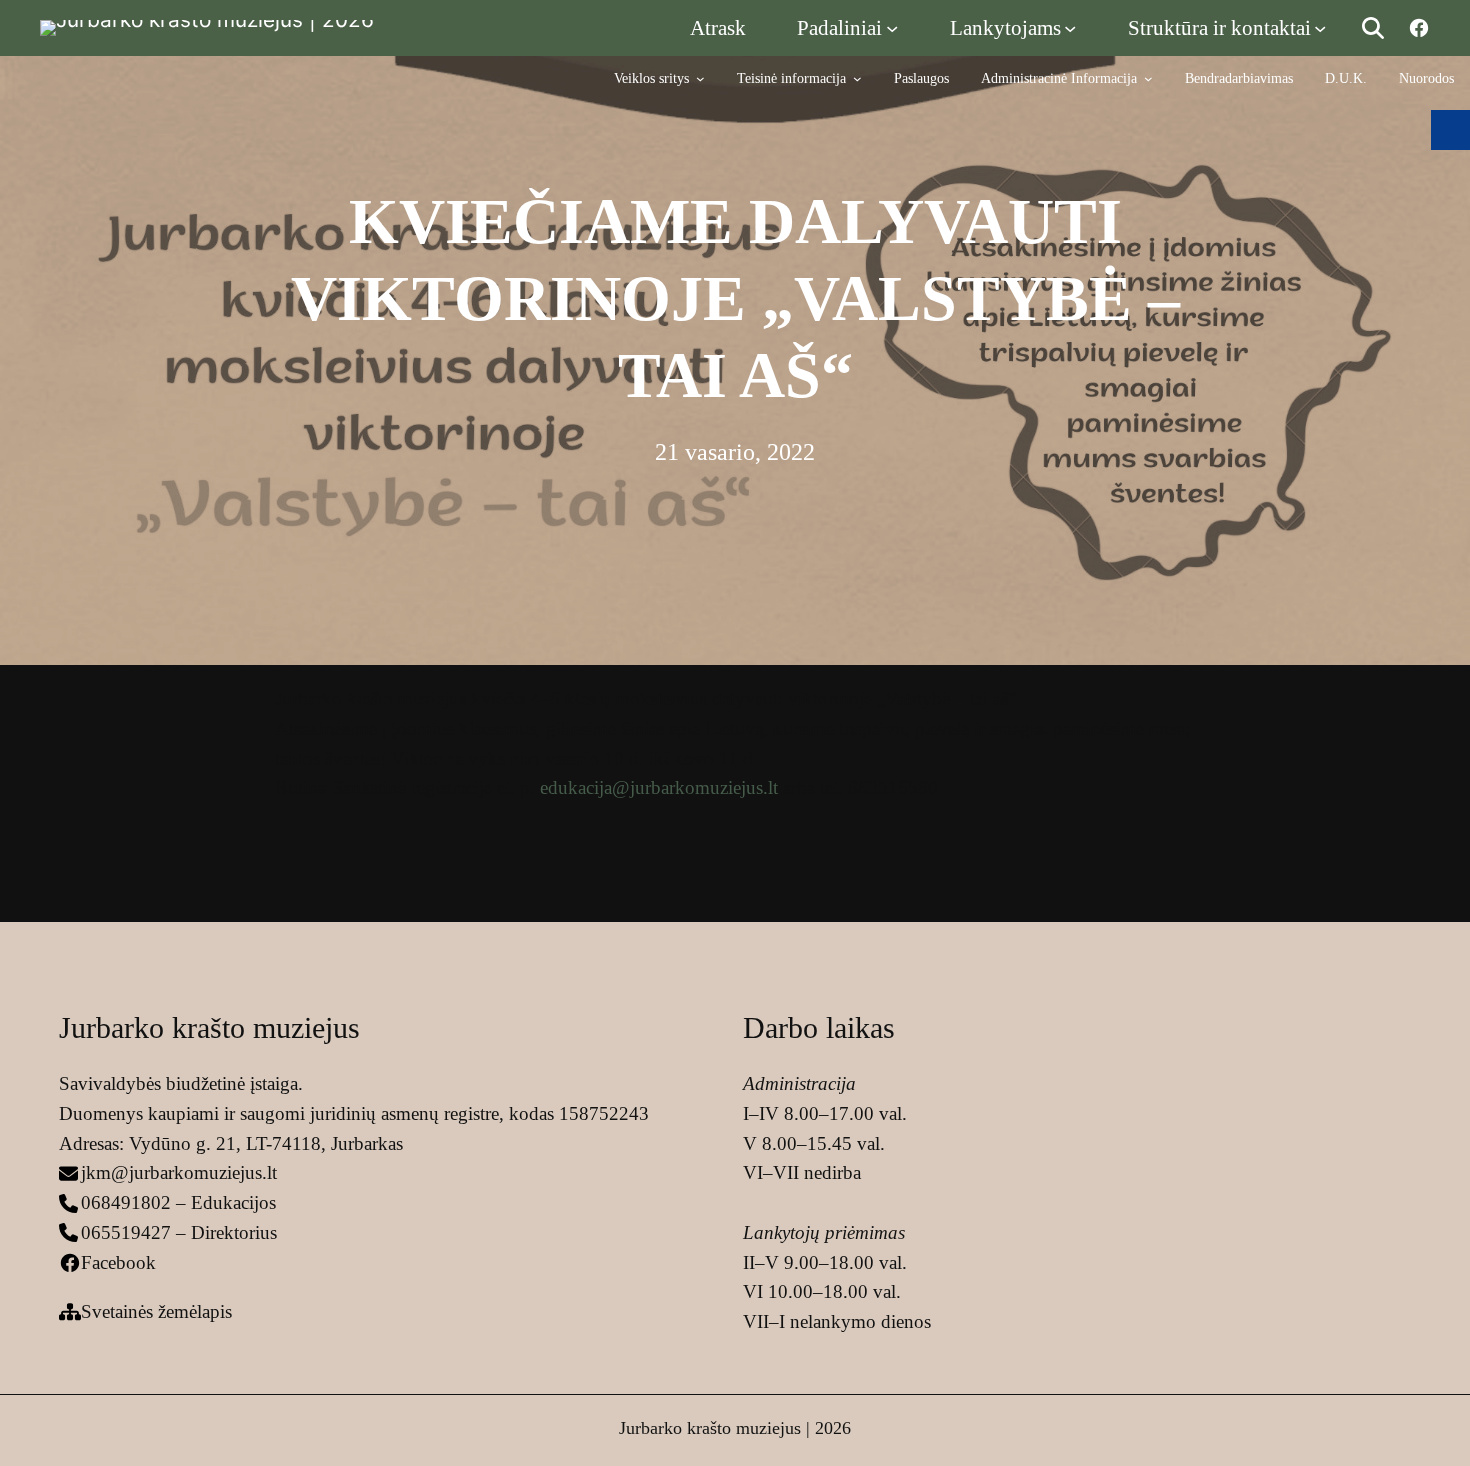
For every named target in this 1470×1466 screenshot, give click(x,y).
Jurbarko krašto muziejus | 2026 (735, 1428)
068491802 (126, 1202)
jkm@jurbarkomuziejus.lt (179, 1172)
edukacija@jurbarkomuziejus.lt (659, 787)
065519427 (126, 1232)
